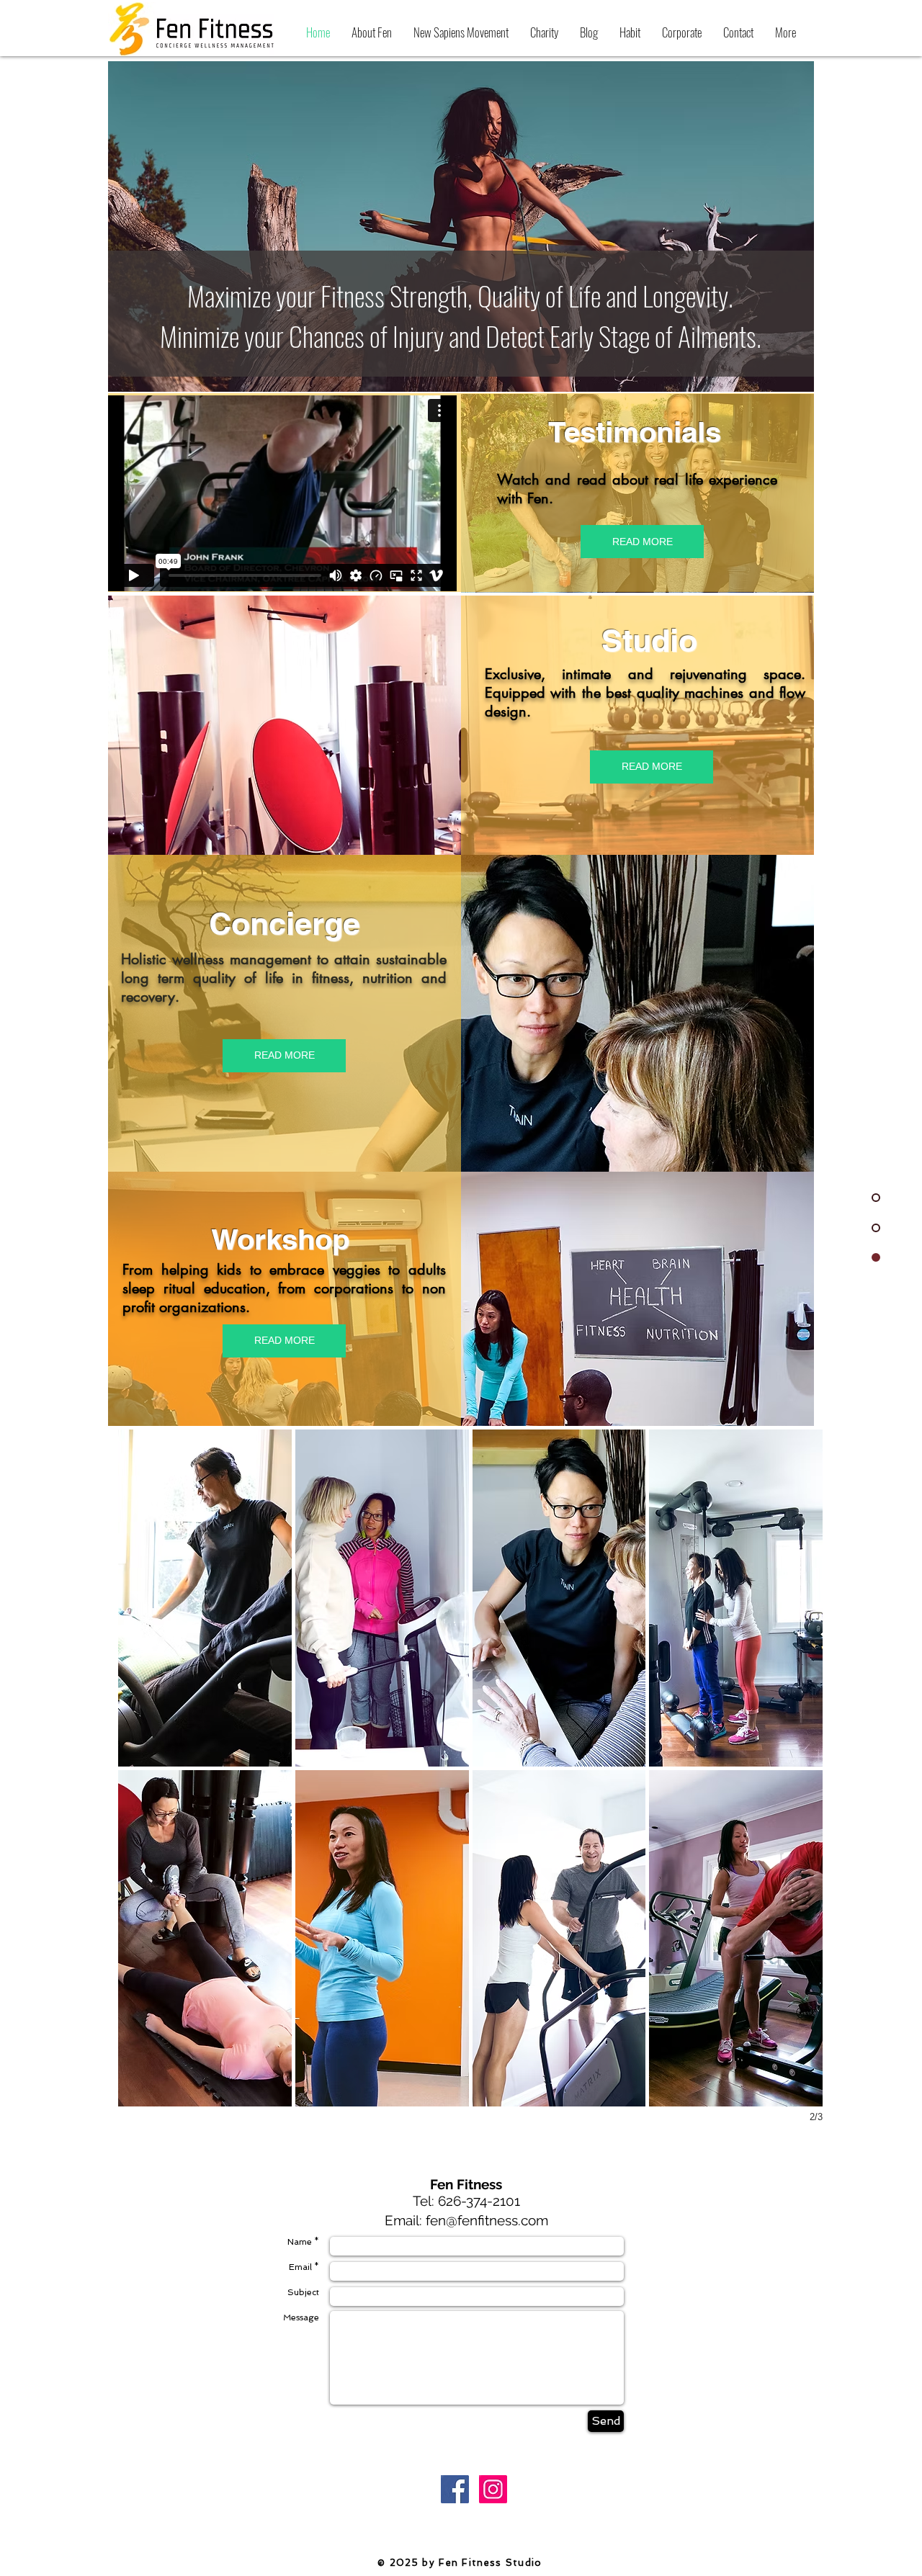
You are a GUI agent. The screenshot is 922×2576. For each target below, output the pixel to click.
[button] (205, 1598)
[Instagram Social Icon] (493, 2489)
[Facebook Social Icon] (455, 2489)
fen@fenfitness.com (487, 2220)
